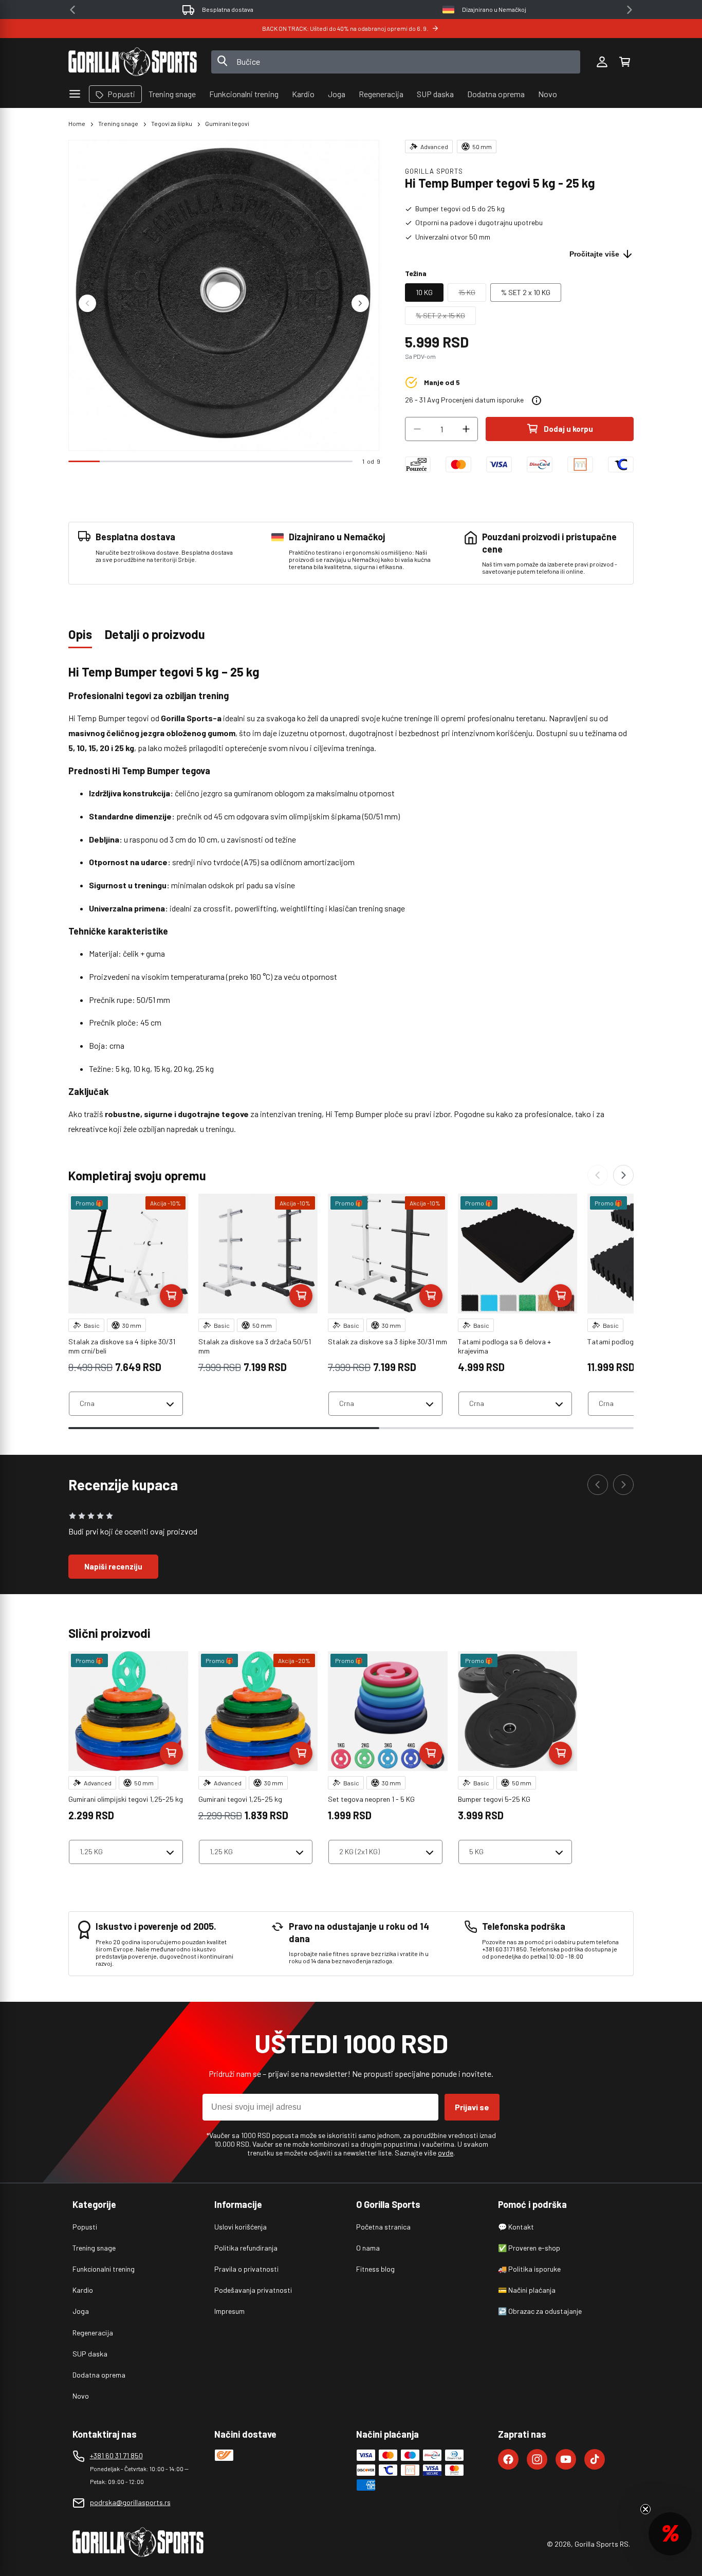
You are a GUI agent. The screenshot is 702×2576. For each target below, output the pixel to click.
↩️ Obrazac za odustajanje (540, 2311)
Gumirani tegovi (227, 123)
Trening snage (118, 123)
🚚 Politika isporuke (529, 2269)
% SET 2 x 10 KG (526, 292)
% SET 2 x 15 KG (446, 318)
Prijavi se (472, 2107)
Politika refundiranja (246, 2248)
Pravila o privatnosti (246, 2269)
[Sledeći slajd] (360, 303)
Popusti (85, 2227)
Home (77, 123)
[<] (72, 10)
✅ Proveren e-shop (529, 2248)
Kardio (83, 2290)
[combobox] (396, 62)
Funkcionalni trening (104, 2269)
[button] (624, 62)
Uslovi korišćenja (241, 2227)
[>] (630, 10)
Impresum (229, 2311)
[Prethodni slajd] (87, 303)
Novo (81, 2396)
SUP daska (90, 2354)
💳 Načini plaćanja (527, 2290)
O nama (368, 2248)
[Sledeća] (623, 1175)
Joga (81, 2311)
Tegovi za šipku (172, 123)
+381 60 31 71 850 (116, 2455)
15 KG (472, 295)
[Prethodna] (598, 1175)
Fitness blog (375, 2269)
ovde (446, 2153)
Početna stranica (383, 2227)
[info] (537, 400)
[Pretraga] (223, 62)
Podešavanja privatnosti (253, 2290)
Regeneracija (93, 2333)
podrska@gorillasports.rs (130, 2502)
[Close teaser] (645, 2509)
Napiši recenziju (113, 1566)
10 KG (424, 292)
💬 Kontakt (516, 2227)
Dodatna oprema (99, 2375)
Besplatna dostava (228, 9)
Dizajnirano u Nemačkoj (494, 9)
